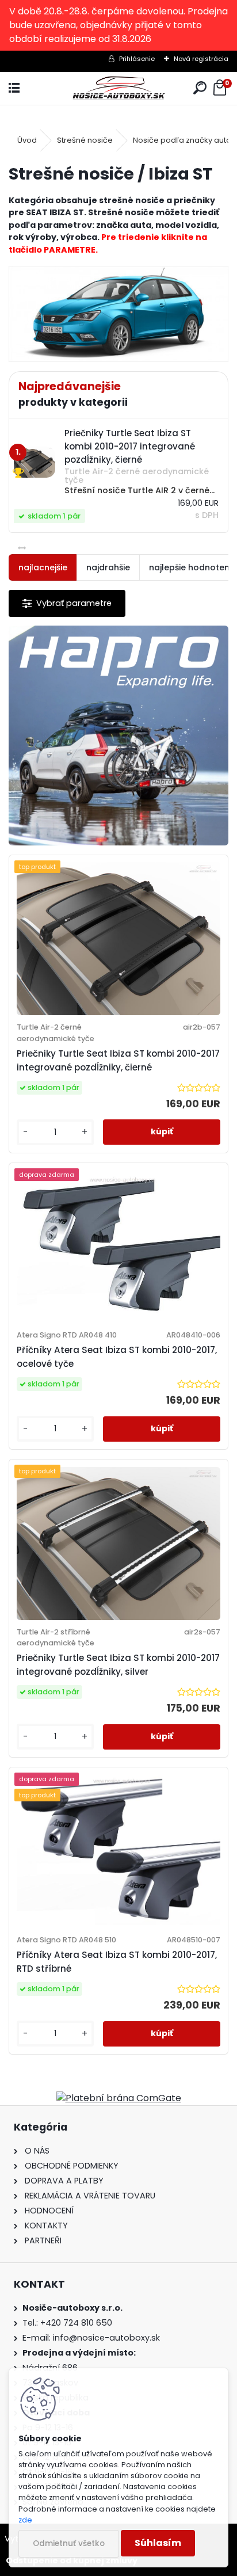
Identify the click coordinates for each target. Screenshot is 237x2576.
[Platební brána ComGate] (119, 2098)
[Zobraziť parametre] (67, 603)
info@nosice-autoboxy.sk (106, 2338)
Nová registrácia (201, 59)
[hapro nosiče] (118, 736)
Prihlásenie (137, 59)
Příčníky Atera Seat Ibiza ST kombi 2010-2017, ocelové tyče (117, 1357)
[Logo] (119, 88)
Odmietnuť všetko (69, 2543)
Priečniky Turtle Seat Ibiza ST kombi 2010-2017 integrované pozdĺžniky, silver (118, 1665)
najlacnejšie (43, 567)
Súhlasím (158, 2543)
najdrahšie (108, 567)
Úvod (27, 140)
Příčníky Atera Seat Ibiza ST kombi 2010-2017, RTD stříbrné (117, 1962)
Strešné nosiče (85, 140)
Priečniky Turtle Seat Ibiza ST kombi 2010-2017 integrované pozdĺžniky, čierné (118, 1060)
